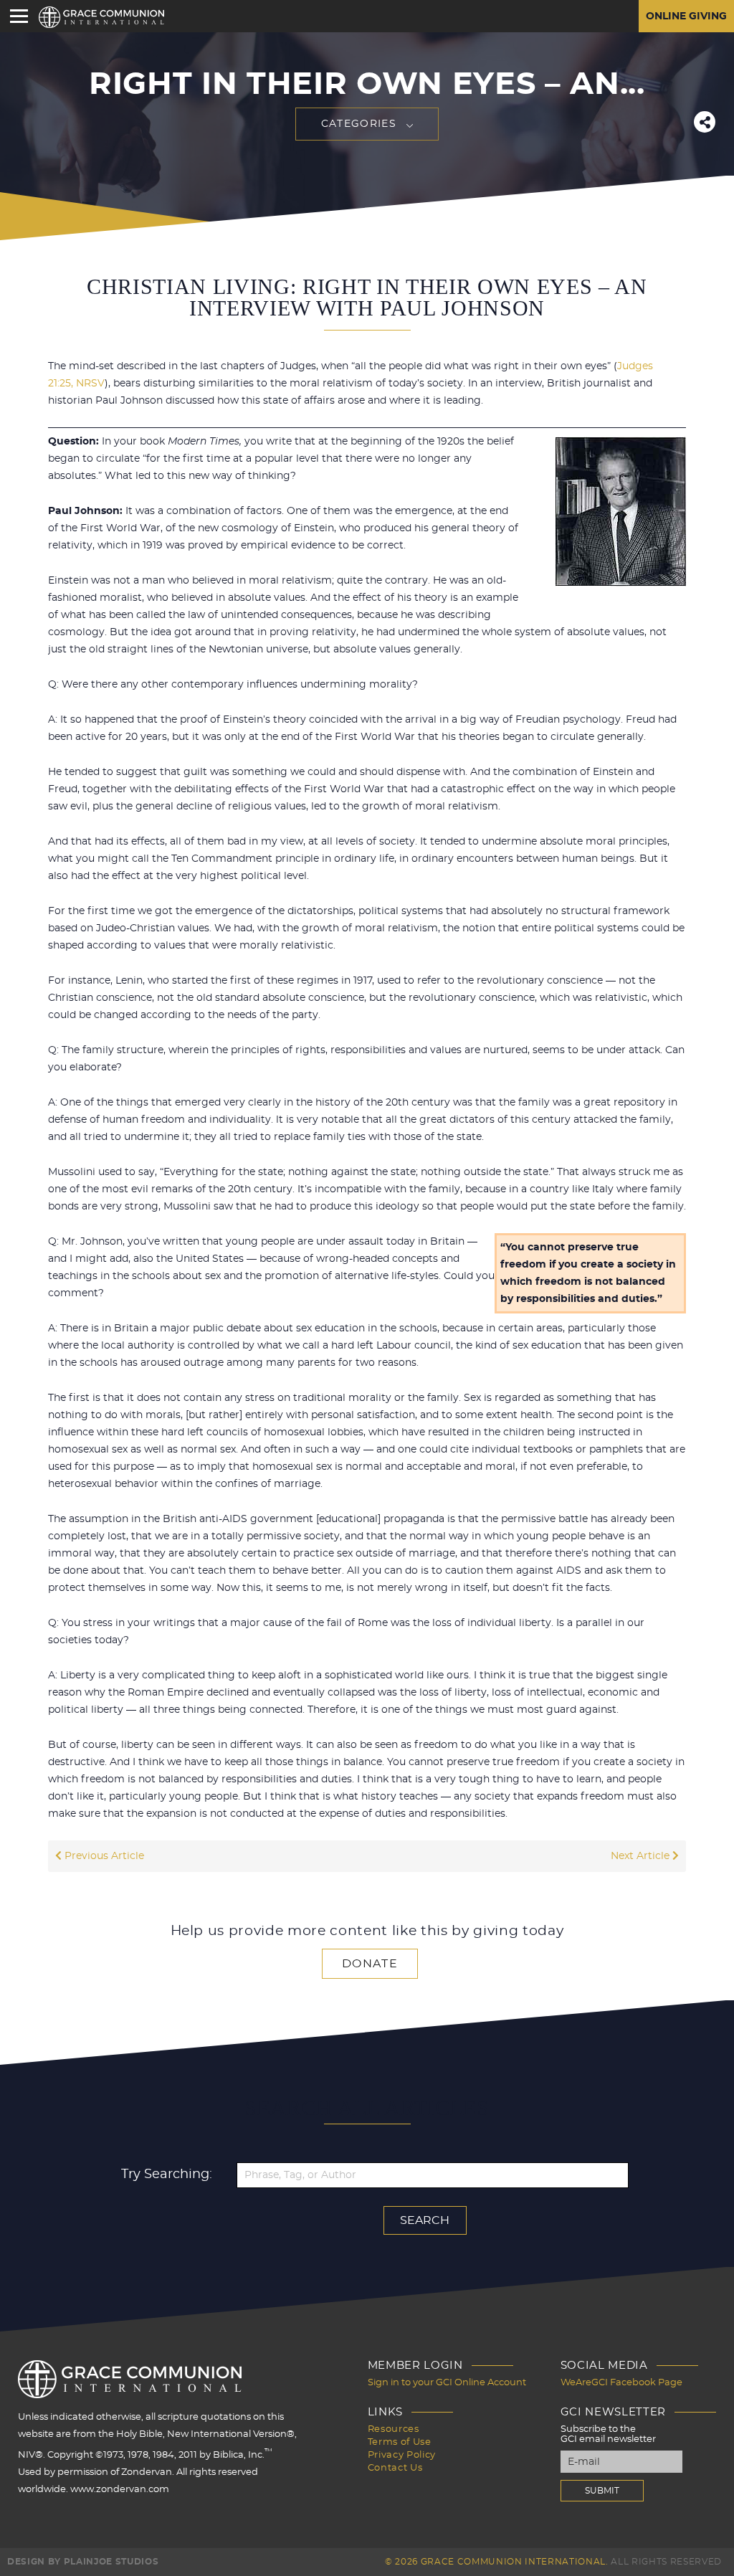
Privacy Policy (402, 2455)
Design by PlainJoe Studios (83, 2562)
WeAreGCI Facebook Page (621, 2383)
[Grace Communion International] (101, 17)
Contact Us (395, 2468)
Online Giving (686, 16)
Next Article (642, 1856)
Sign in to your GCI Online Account (447, 2383)
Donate (370, 1964)
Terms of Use (400, 2442)
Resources (394, 2429)
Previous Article (103, 1856)
